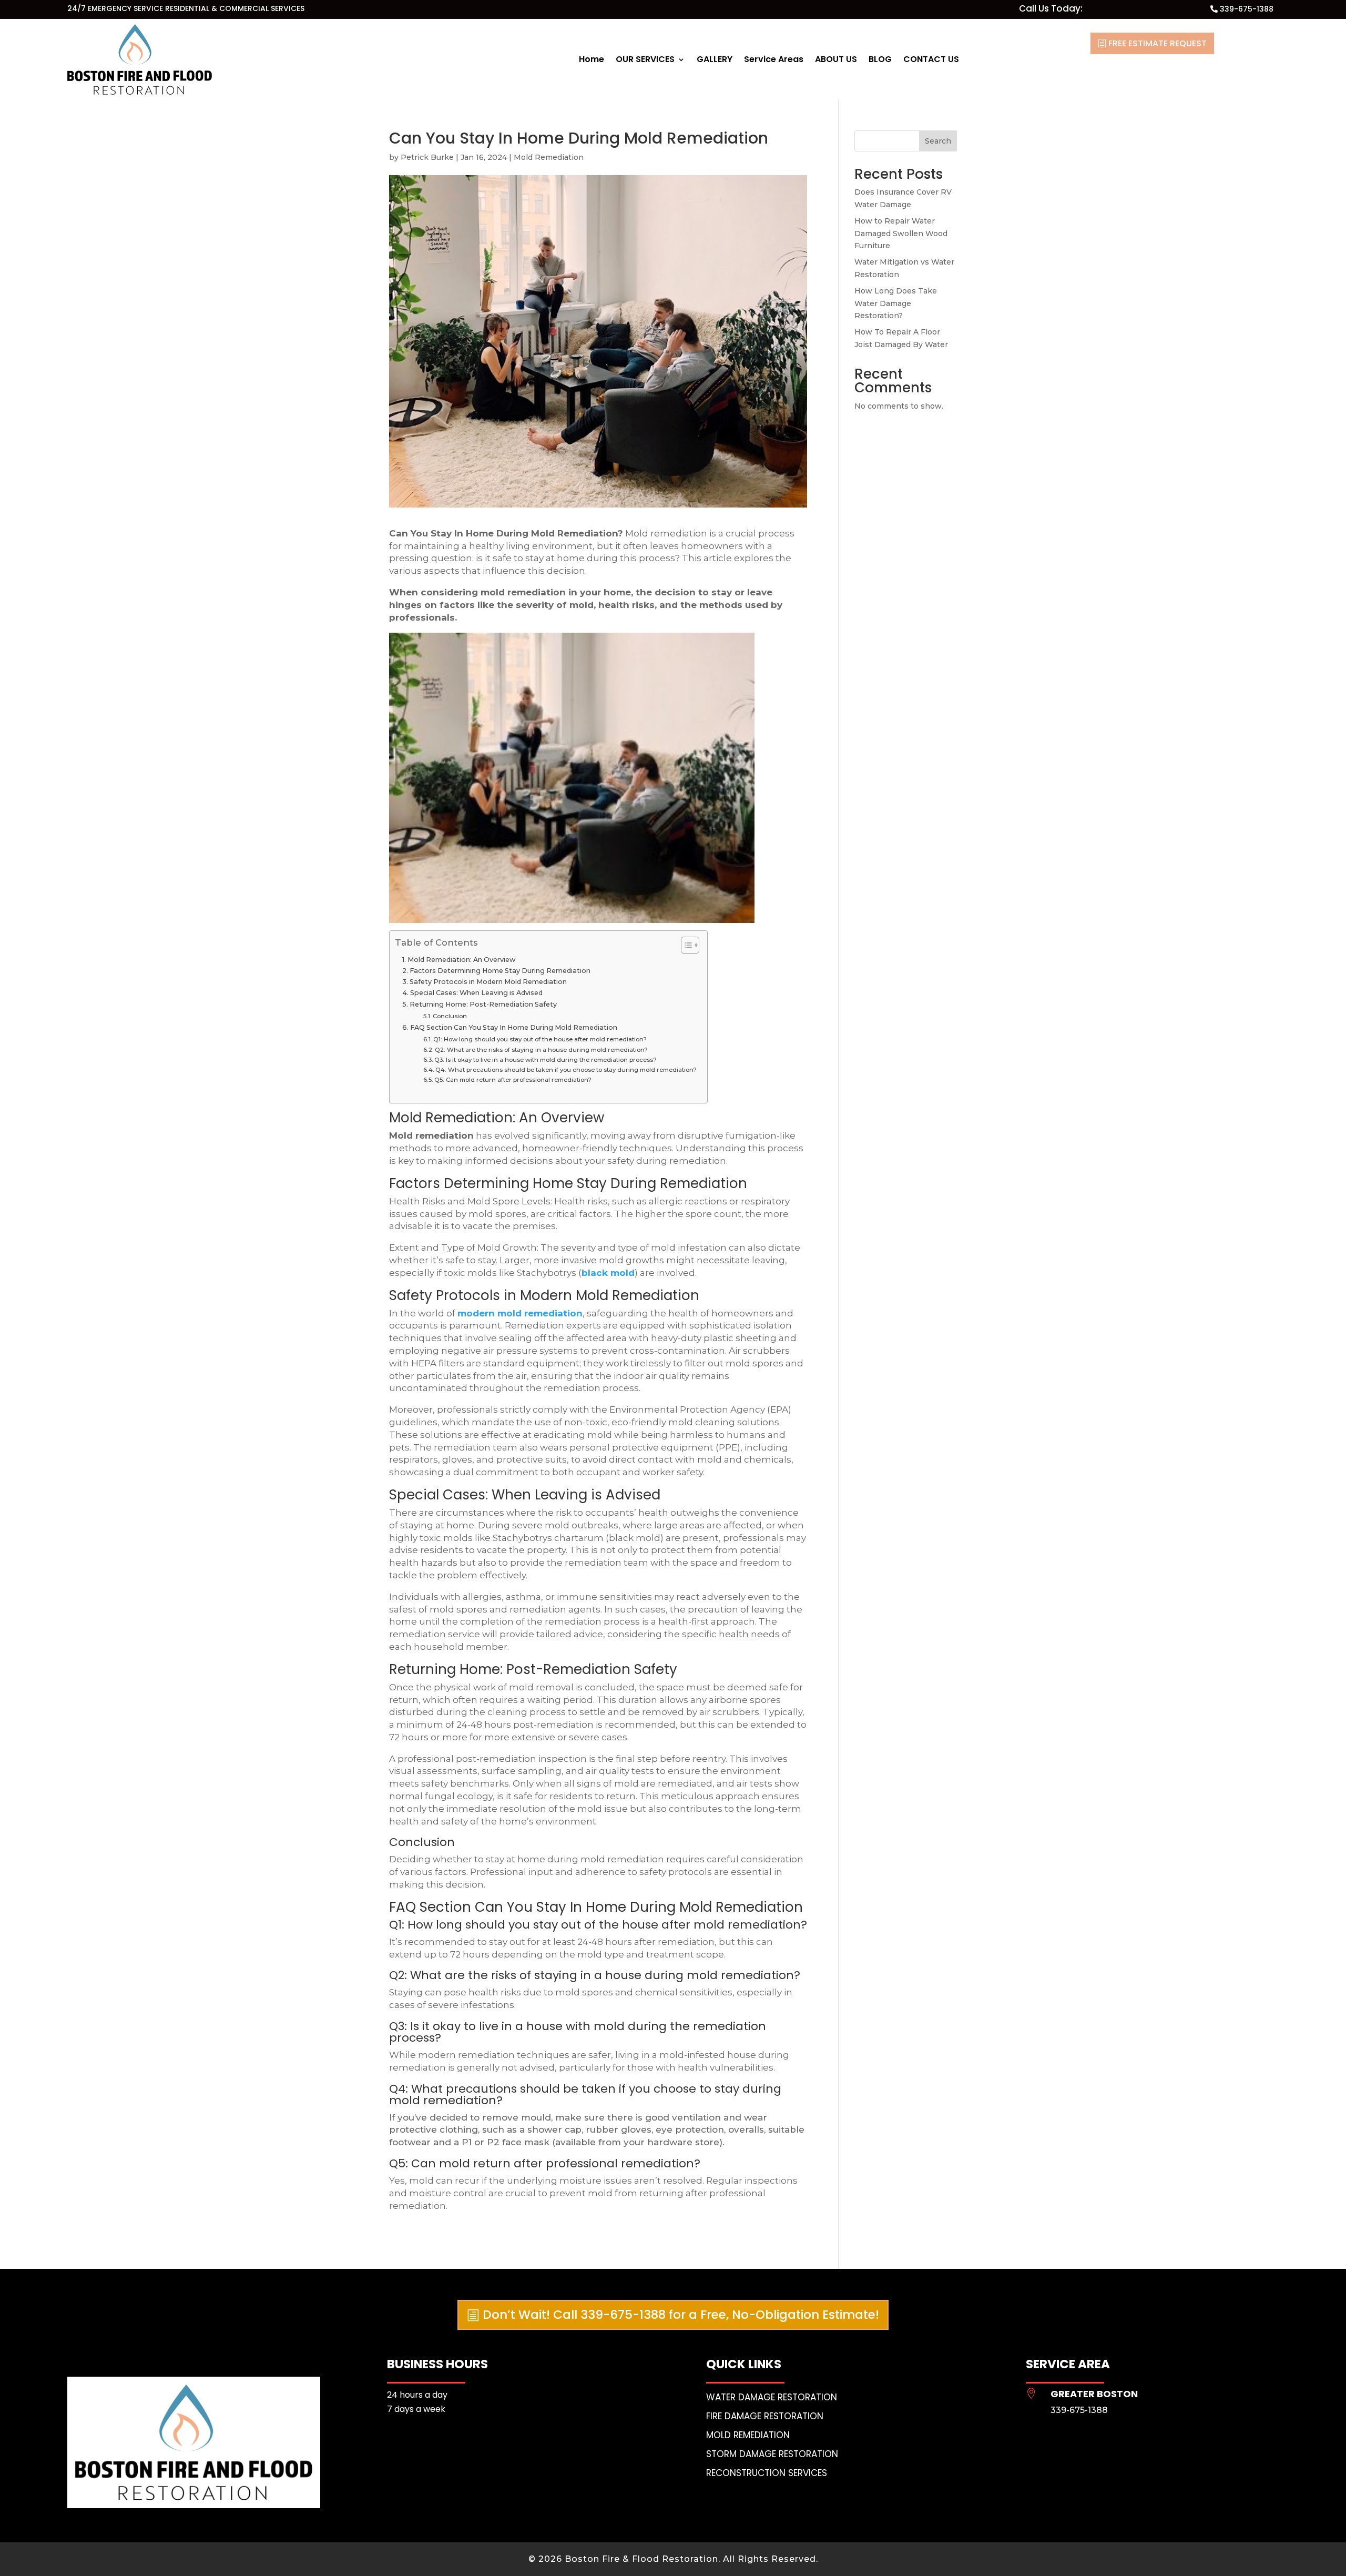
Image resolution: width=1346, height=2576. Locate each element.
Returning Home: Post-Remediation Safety (483, 1004)
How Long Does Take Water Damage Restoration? (896, 303)
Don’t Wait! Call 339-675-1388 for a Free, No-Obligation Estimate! (681, 2315)
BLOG (880, 59)
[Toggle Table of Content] (685, 945)
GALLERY (715, 59)
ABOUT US (836, 59)
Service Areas (774, 59)
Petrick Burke (427, 157)
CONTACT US (931, 59)
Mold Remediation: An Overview (461, 960)
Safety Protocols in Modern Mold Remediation (488, 982)
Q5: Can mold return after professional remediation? (513, 1080)
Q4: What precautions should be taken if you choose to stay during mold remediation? (566, 1070)
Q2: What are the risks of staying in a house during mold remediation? (541, 1050)
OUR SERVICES (645, 59)
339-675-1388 (1247, 9)
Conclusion (450, 1016)
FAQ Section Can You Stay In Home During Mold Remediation (514, 1027)
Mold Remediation (549, 157)
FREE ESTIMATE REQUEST (1158, 43)
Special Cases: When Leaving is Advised (476, 993)
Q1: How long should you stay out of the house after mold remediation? (540, 1039)
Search (938, 141)
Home (592, 59)
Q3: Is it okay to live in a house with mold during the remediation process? (545, 1060)
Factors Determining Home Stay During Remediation (500, 971)
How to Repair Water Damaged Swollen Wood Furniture (901, 234)
